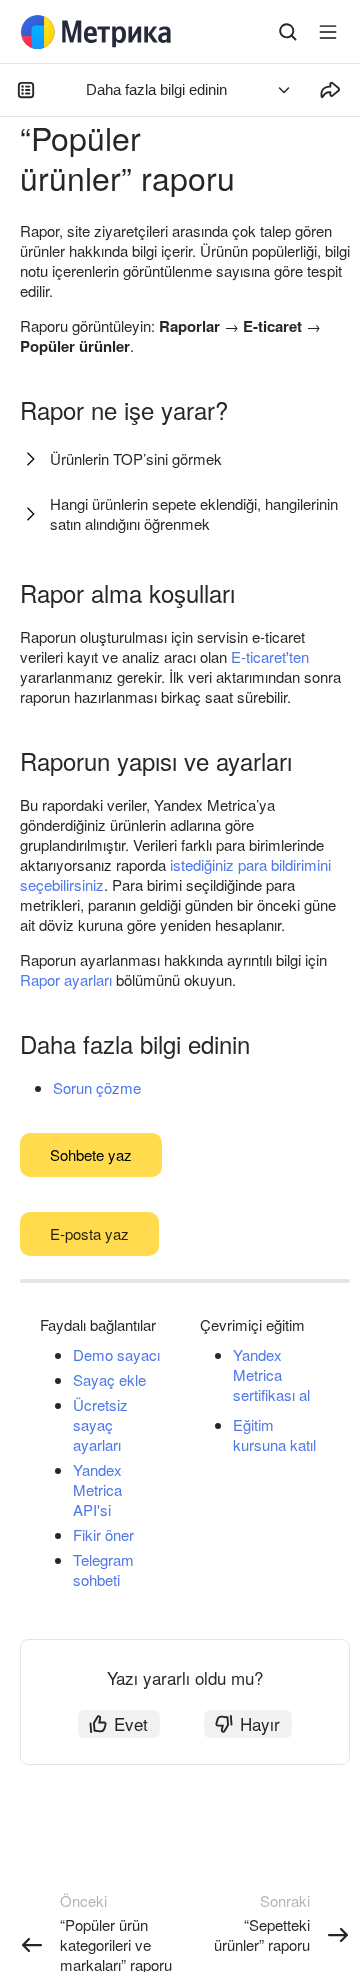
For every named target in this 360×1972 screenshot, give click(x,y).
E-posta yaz (89, 1233)
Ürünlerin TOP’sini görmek (136, 458)
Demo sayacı (116, 1354)
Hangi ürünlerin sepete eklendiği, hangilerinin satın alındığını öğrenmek (194, 513)
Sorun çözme (97, 1087)
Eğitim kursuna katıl (274, 1434)
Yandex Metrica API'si (97, 1489)
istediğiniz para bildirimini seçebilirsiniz (175, 874)
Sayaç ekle (109, 1379)
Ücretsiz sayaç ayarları (100, 1424)
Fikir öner (103, 1534)
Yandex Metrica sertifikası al (271, 1374)
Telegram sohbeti (103, 1569)
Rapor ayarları (66, 979)
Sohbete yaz (91, 1154)
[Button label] (328, 32)
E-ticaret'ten (270, 656)
